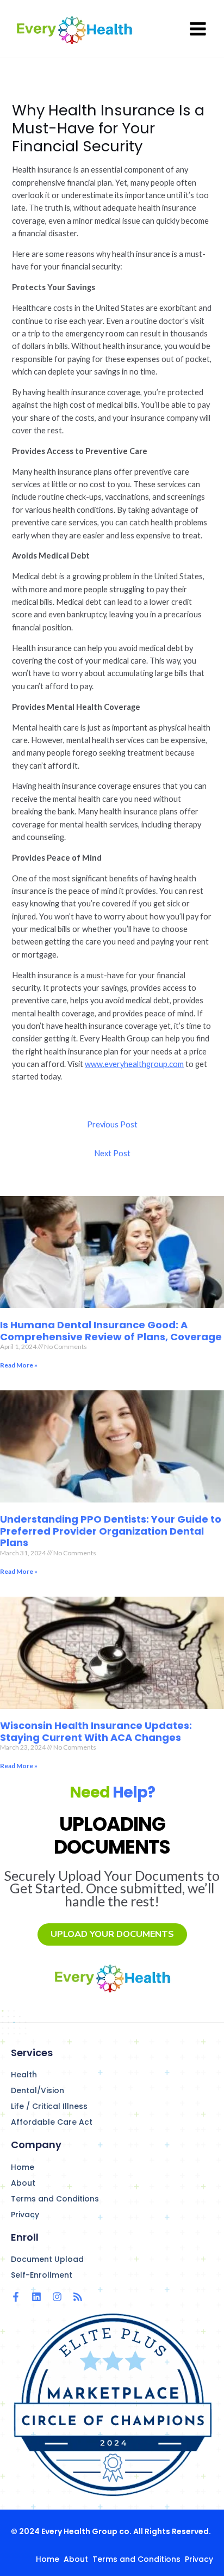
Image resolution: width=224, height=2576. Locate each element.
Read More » (19, 1365)
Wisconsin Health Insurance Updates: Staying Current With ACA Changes (96, 1731)
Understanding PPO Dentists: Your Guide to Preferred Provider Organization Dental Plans (111, 1531)
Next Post (112, 1153)
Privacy (25, 2215)
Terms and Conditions (55, 2199)
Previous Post (112, 1124)
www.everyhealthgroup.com (134, 1064)
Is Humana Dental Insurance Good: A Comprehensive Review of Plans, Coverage (111, 1331)
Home (23, 2167)
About (23, 2183)
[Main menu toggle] (198, 29)
